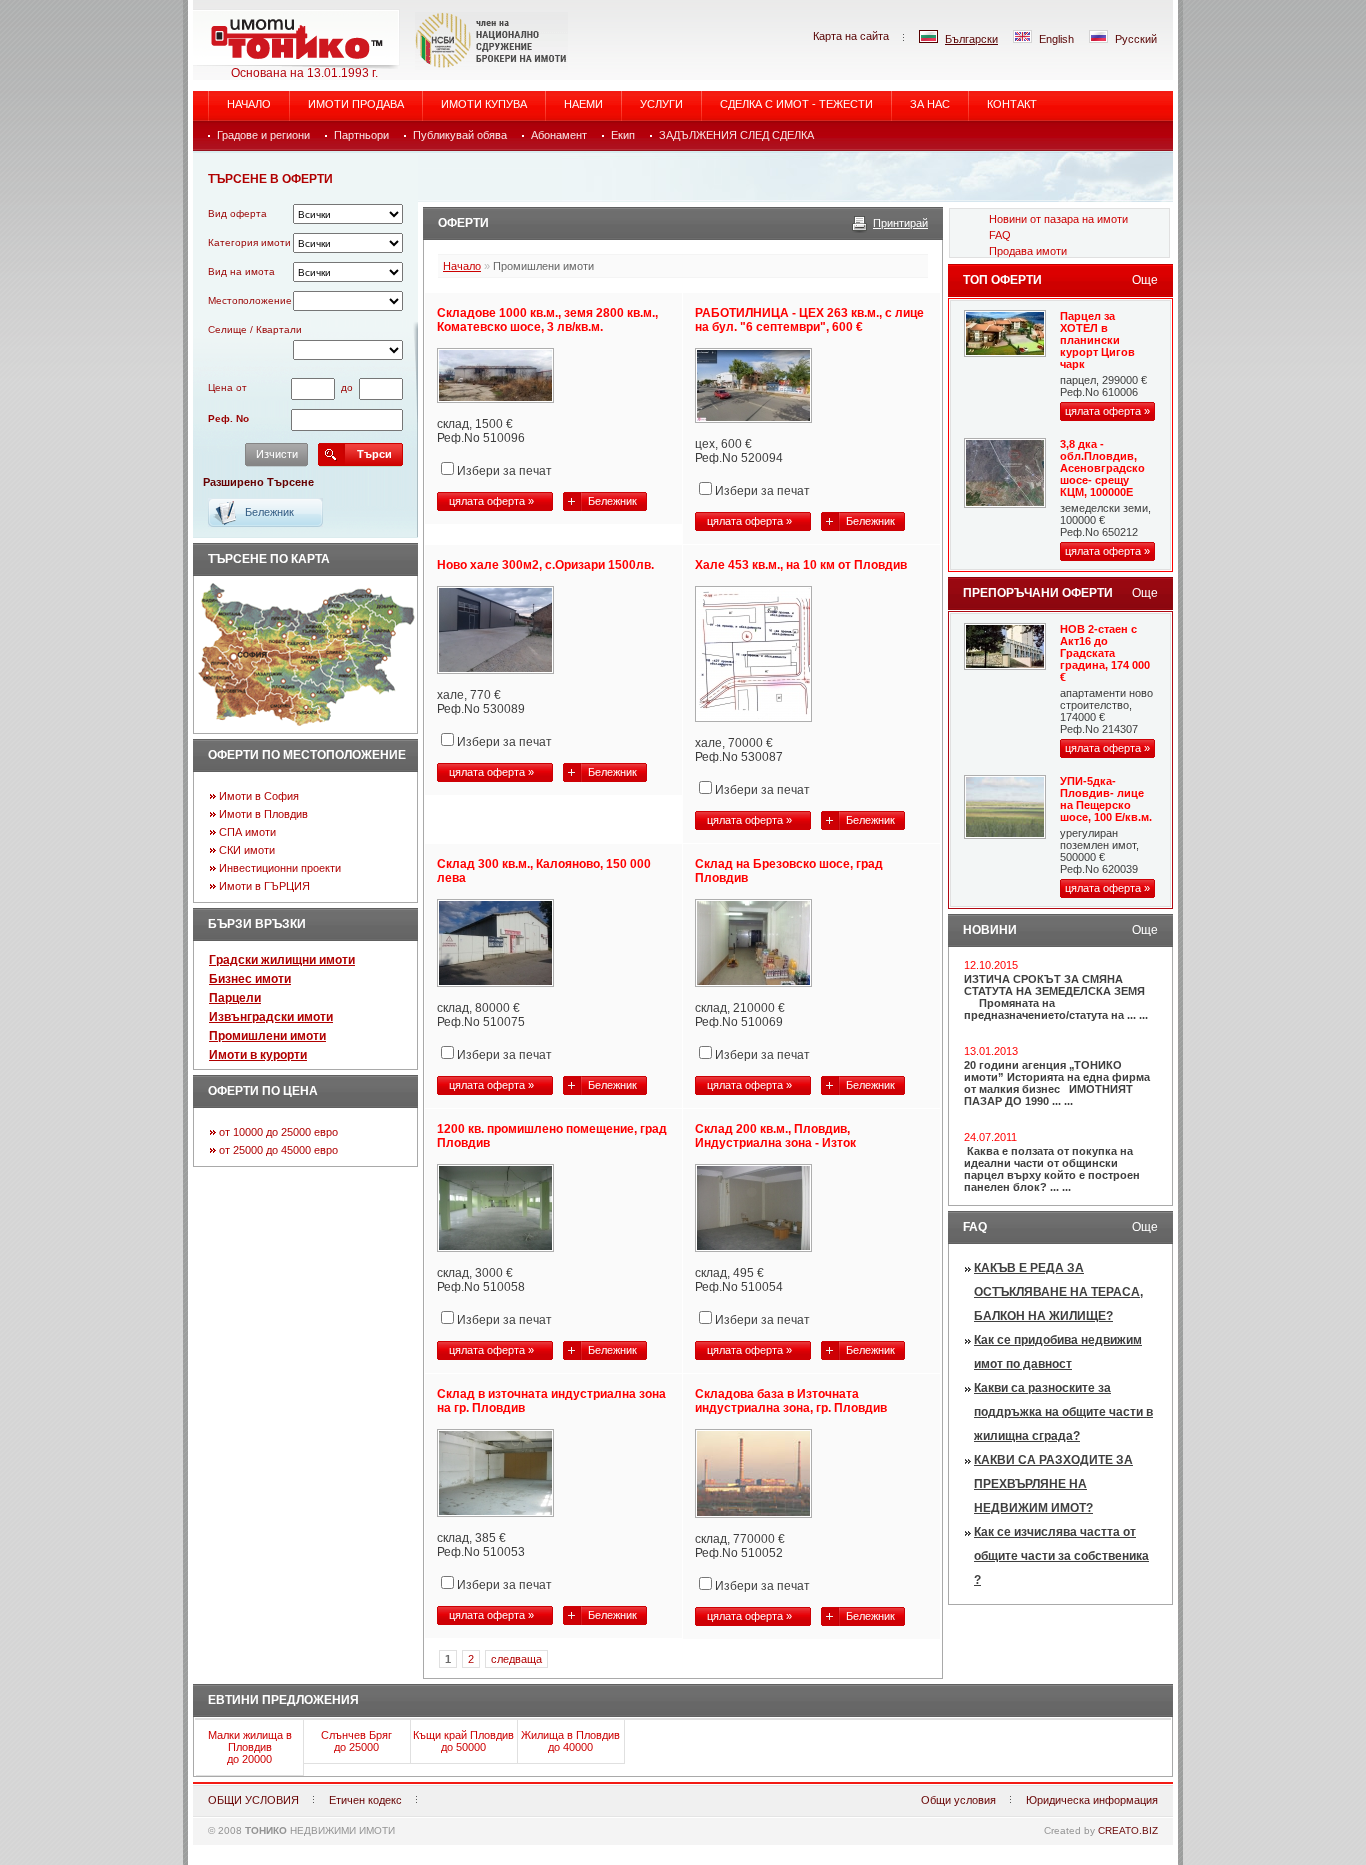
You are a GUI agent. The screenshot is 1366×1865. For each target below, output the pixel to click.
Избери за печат (504, 471)
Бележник (612, 501)
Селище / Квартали (255, 329)
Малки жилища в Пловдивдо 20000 (250, 1747)
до (347, 387)
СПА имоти (247, 832)
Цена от (227, 387)
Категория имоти (249, 242)
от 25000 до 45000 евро (278, 1150)
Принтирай (900, 223)
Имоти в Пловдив (263, 814)
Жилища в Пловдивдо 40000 (570, 1741)
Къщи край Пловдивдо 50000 (463, 1741)
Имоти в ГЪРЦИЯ (264, 886)
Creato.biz (1128, 1830)
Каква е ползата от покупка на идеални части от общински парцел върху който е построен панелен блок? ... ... (1052, 1169)
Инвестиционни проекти (280, 868)
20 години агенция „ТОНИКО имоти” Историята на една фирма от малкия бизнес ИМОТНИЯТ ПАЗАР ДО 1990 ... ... (1057, 1083)
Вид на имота (241, 271)
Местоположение (250, 300)
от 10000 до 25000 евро (278, 1132)
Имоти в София (259, 796)
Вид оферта (237, 213)
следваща (516, 1659)
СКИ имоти (247, 850)
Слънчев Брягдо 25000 (356, 1741)
